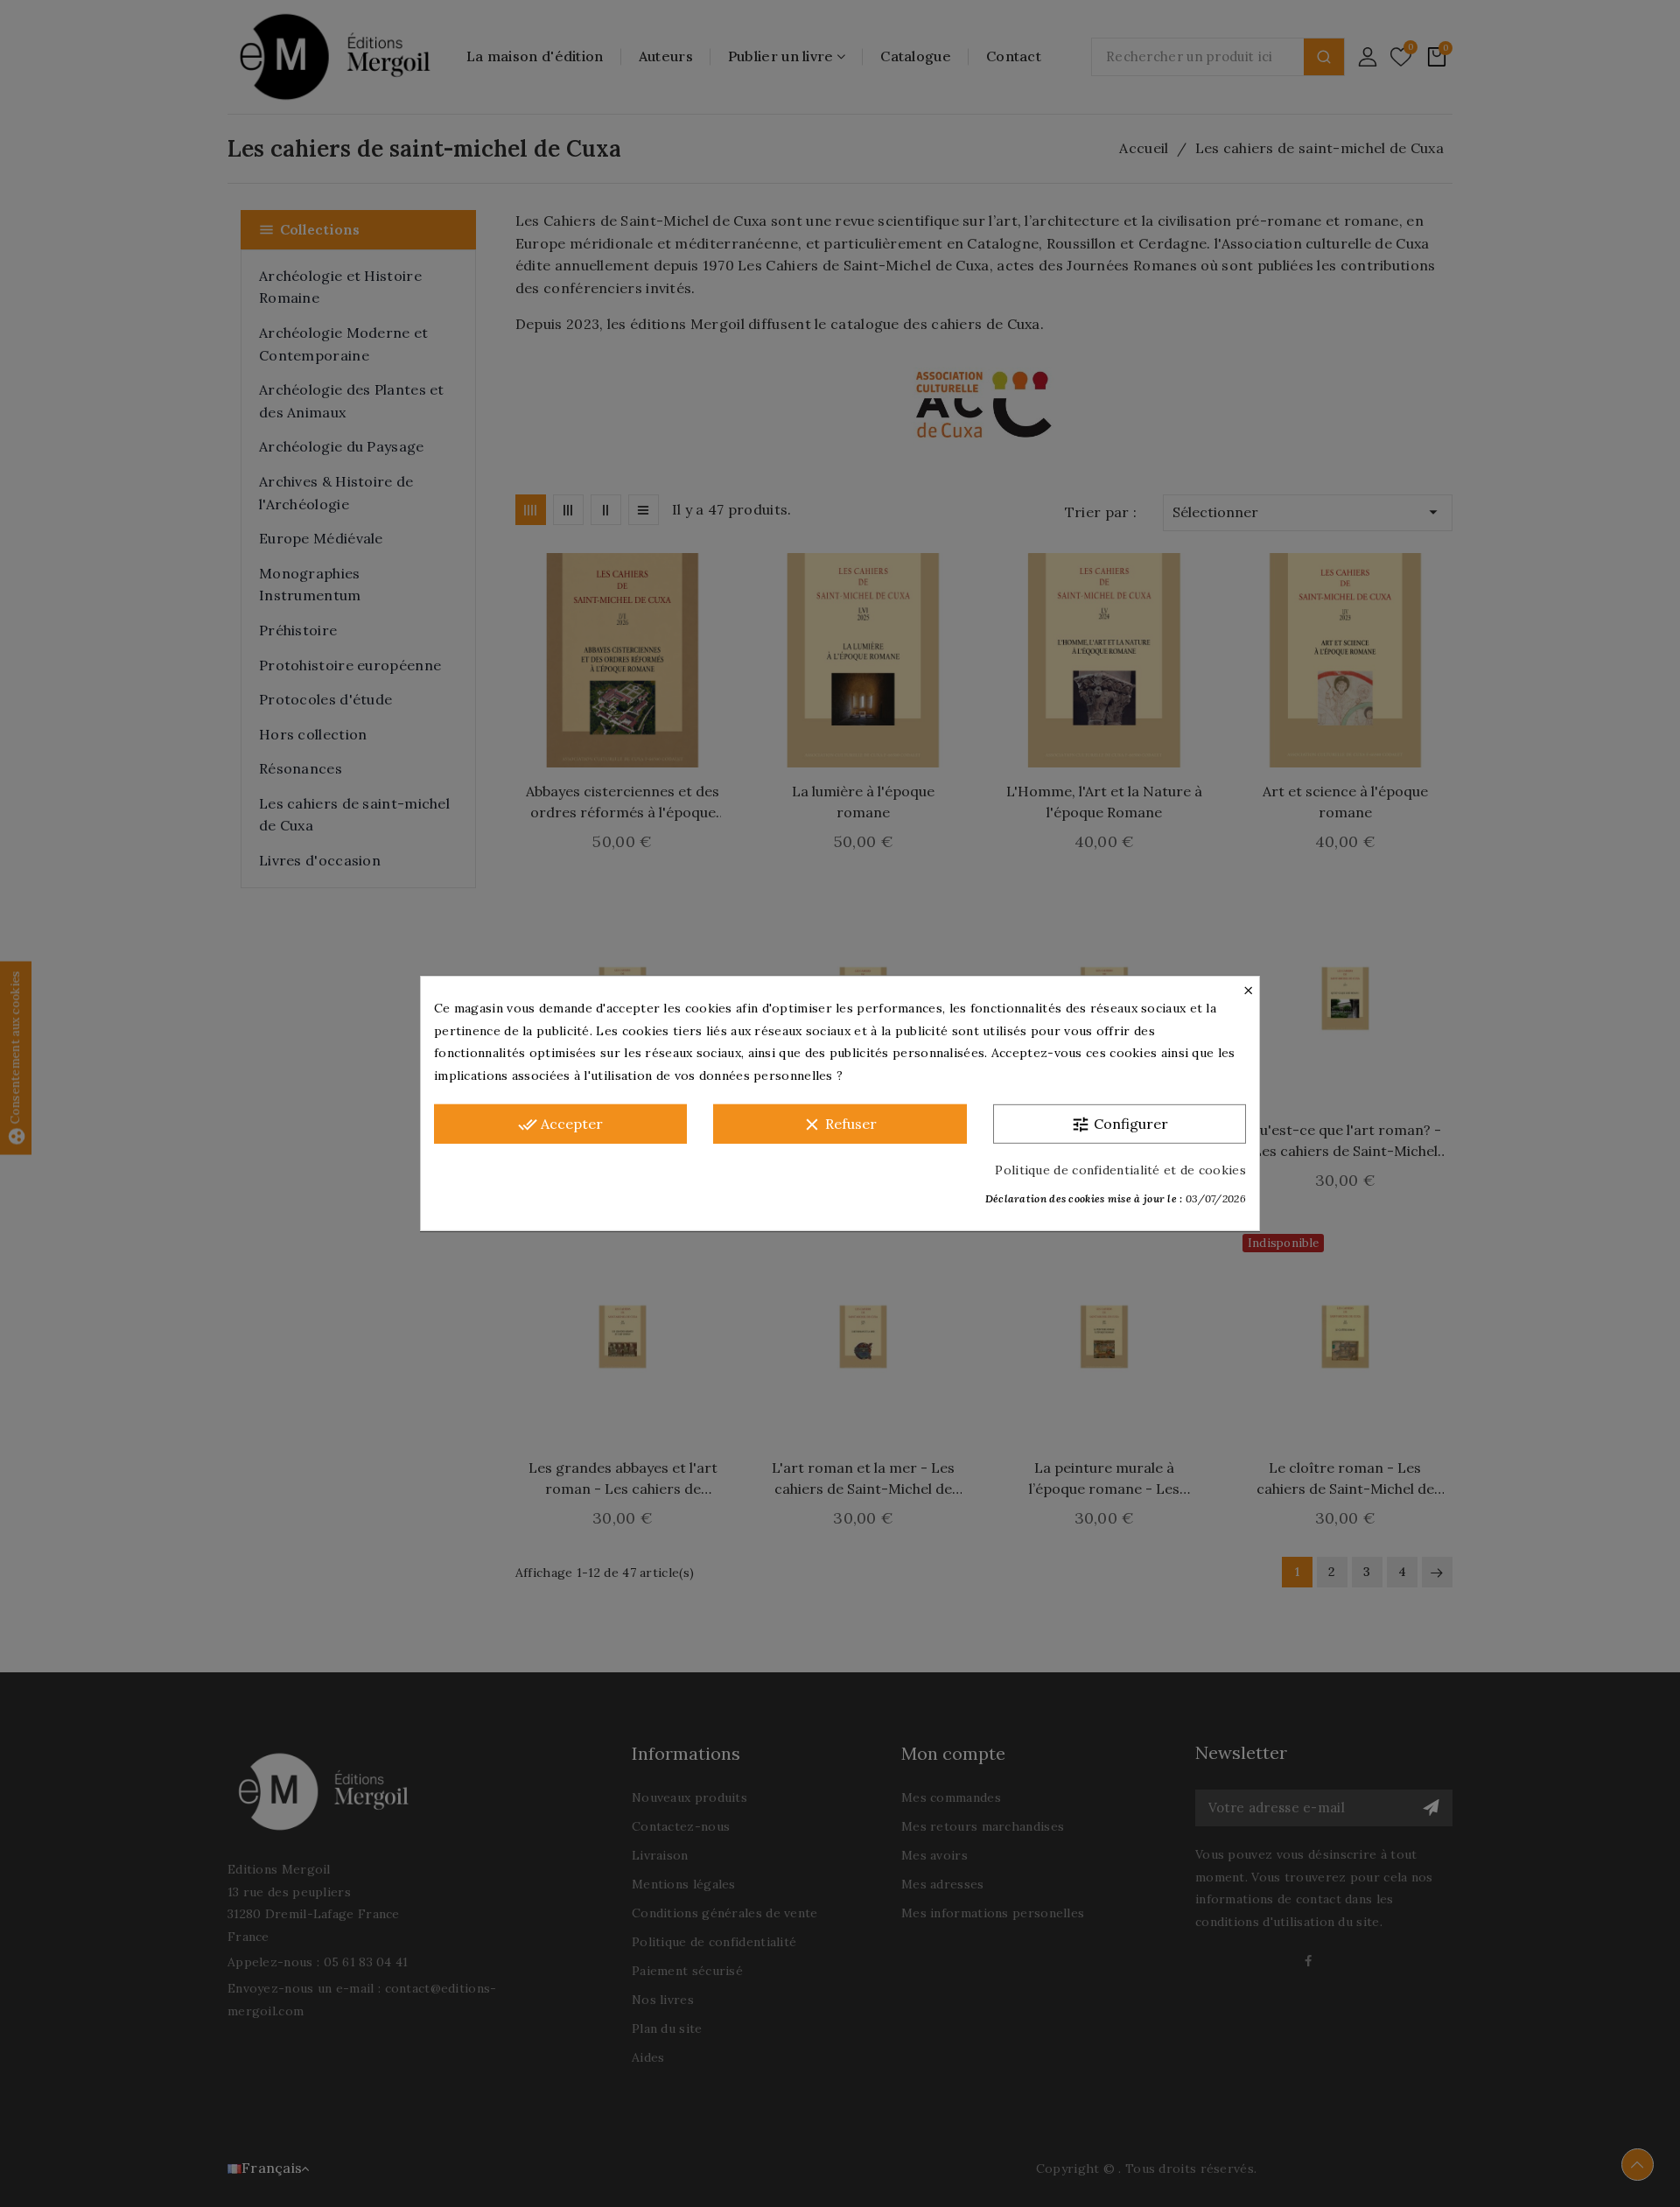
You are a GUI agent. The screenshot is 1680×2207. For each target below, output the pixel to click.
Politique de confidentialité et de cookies (1120, 1170)
